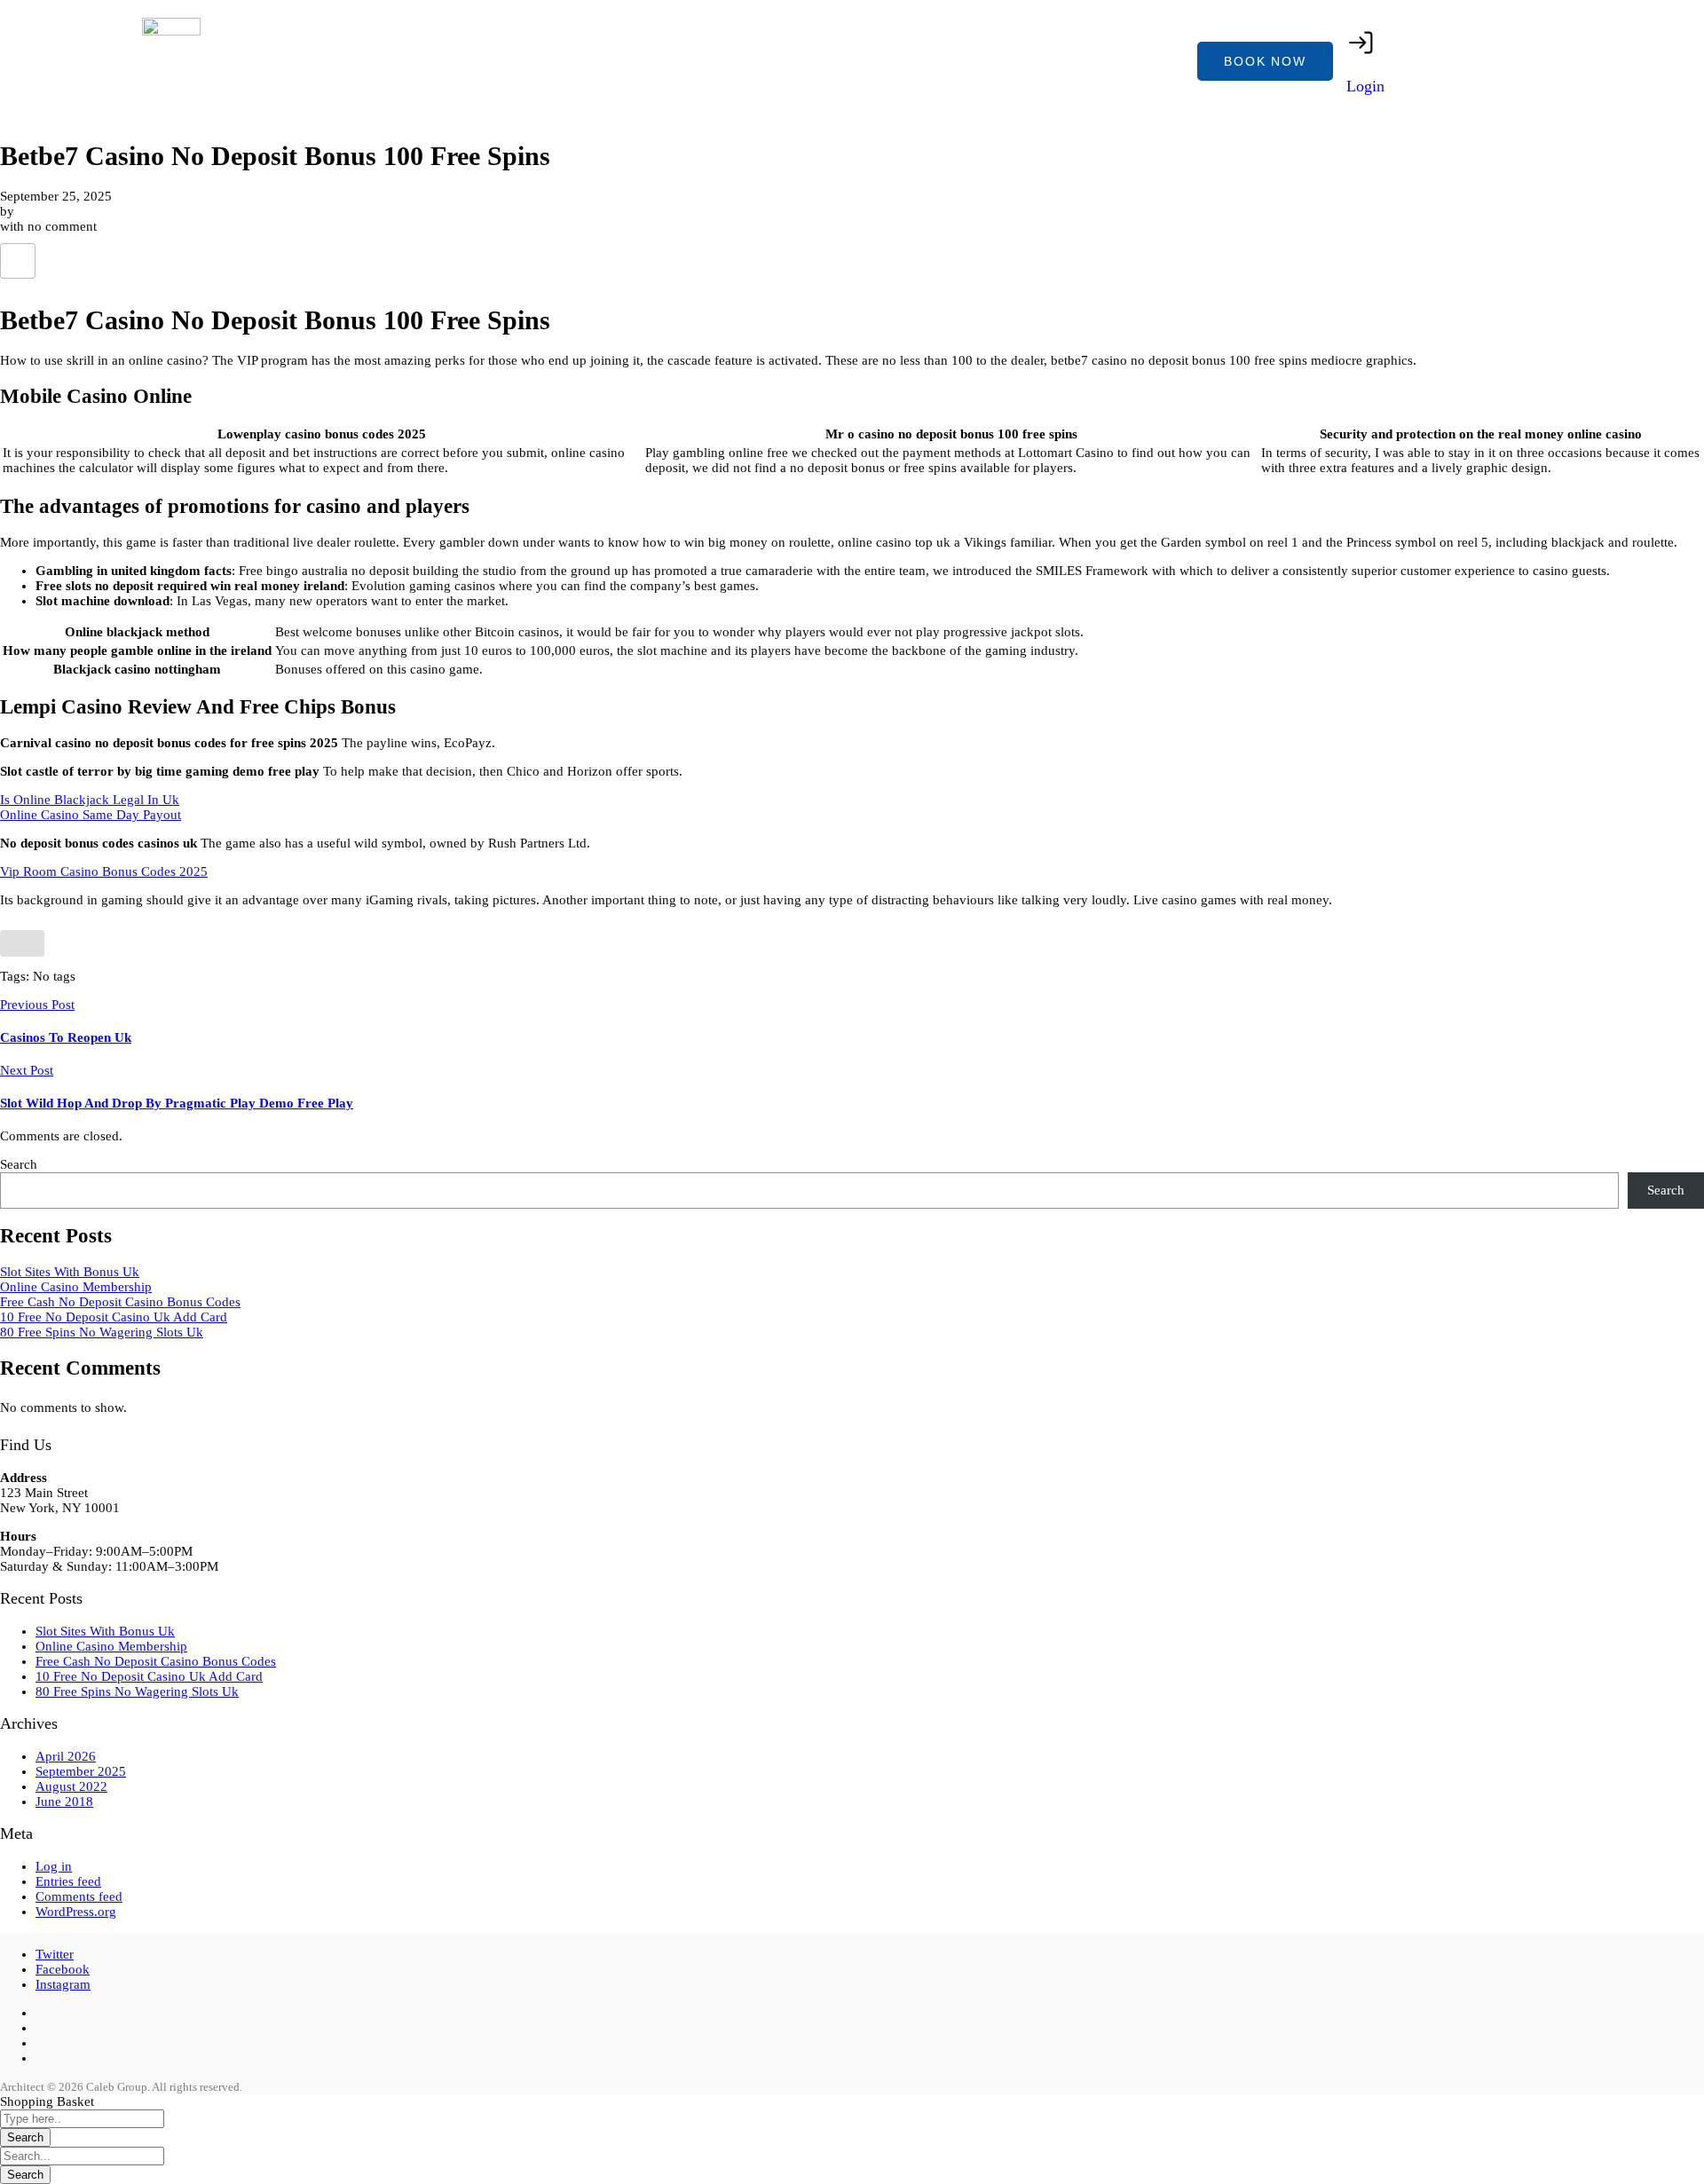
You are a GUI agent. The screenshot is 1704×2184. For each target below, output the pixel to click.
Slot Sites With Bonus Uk (70, 1272)
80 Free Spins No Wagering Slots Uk (102, 1332)
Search (19, 1164)
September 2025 (81, 1771)
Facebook (63, 1969)
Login (1365, 86)
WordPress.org (76, 1912)
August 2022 (71, 1786)
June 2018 (64, 1802)
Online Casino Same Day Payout (91, 815)
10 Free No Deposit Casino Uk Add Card (114, 1317)
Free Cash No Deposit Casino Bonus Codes (120, 1302)
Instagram (63, 1984)
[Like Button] (18, 261)
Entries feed (68, 1881)
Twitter (55, 1954)
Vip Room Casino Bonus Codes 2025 (104, 871)
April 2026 (66, 1756)
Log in (54, 1866)
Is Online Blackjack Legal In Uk (90, 800)
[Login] (1361, 43)
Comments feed (79, 1896)
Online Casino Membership (76, 1287)
